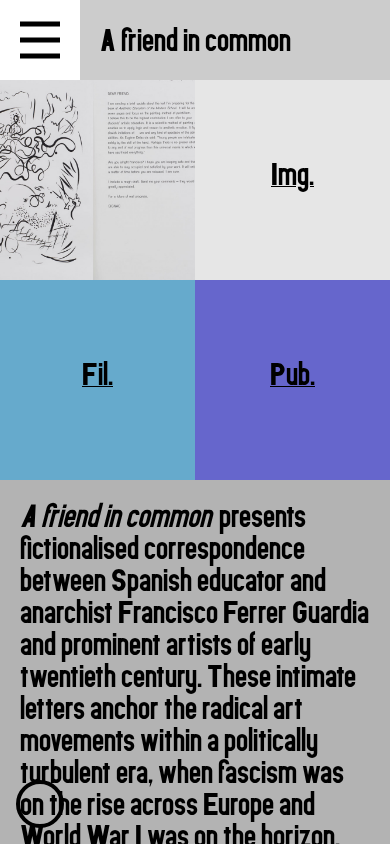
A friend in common (195, 39)
